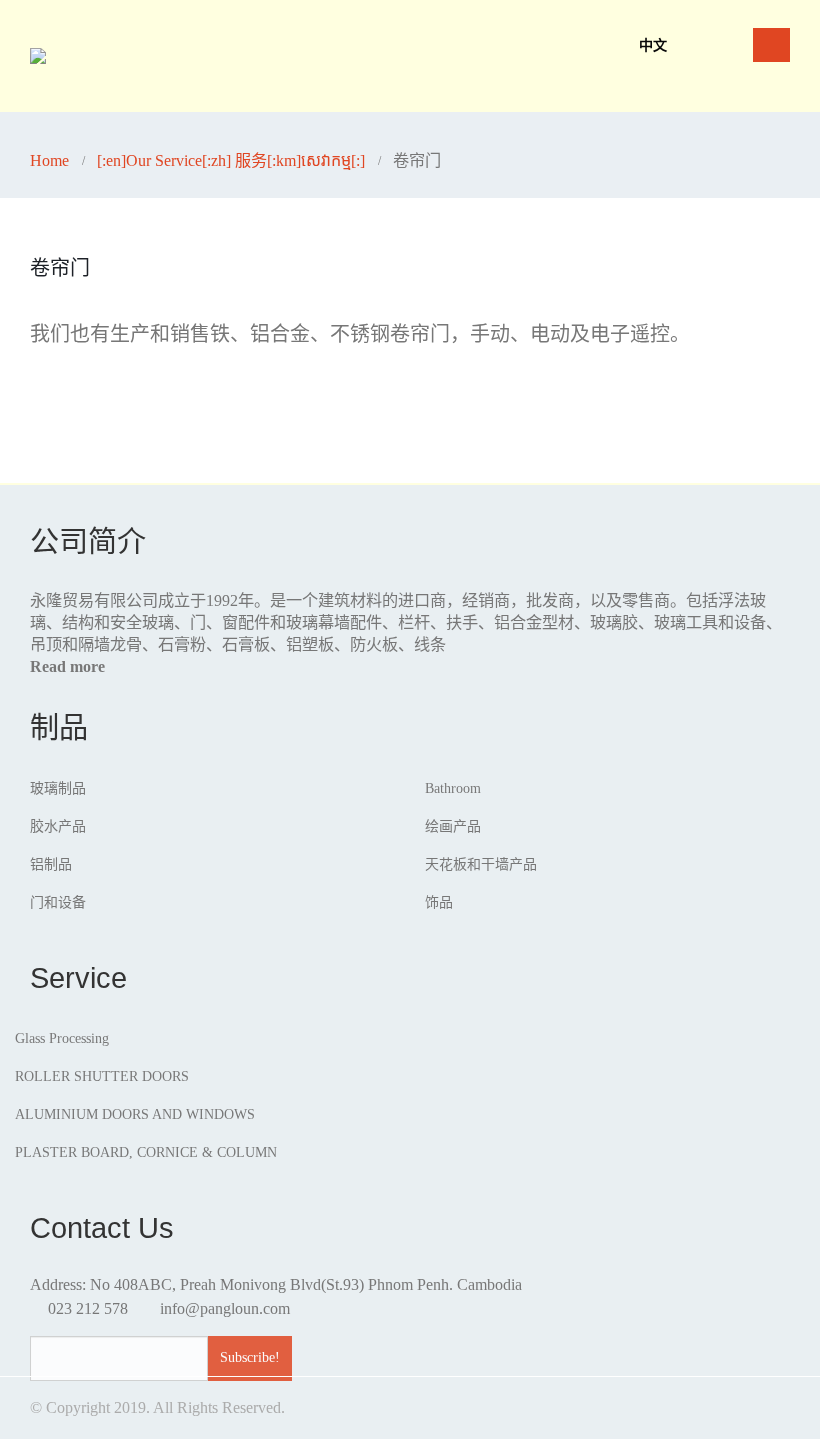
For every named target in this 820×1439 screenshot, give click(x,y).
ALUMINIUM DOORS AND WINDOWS (135, 1114)
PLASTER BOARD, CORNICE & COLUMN (146, 1152)
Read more (67, 667)
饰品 (439, 902)
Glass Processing (62, 1038)
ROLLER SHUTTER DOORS (102, 1076)
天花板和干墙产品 (481, 864)
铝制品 (51, 864)
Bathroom (453, 788)
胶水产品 (58, 826)
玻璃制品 (58, 788)
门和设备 (58, 902)
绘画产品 (453, 826)
